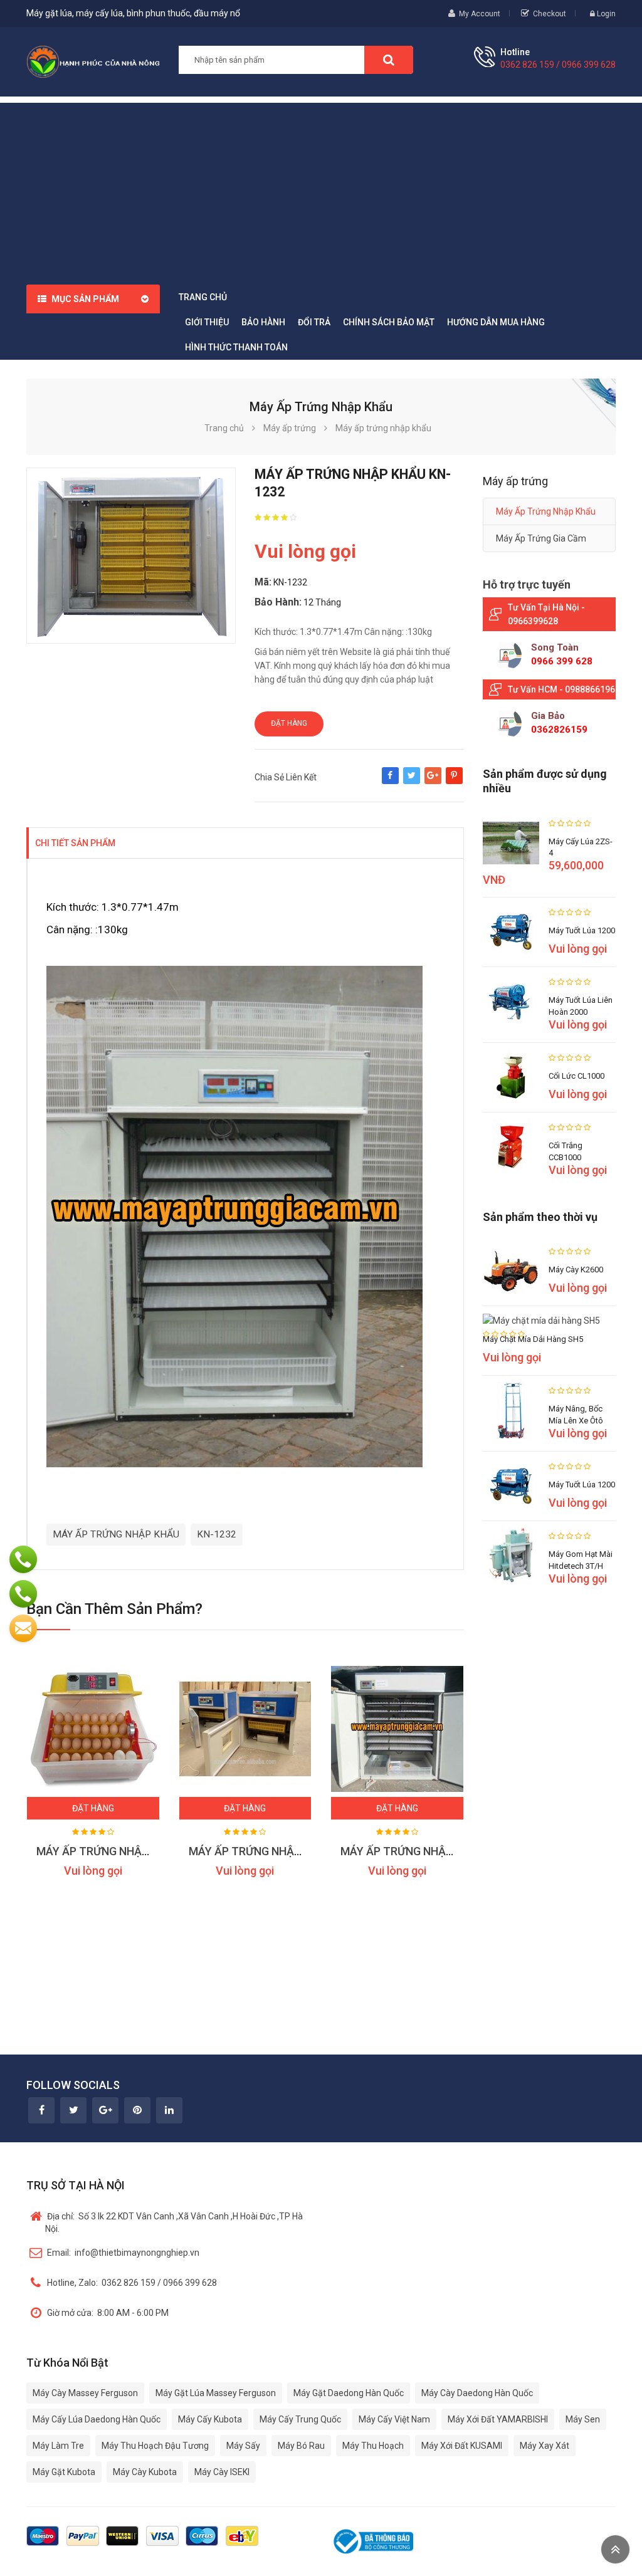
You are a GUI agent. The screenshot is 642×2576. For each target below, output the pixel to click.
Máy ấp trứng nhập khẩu (546, 511)
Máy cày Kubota (145, 2472)
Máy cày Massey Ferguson (85, 2393)
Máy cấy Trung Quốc (300, 2419)
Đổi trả (314, 322)
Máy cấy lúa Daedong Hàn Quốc (97, 2419)
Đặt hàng (289, 723)
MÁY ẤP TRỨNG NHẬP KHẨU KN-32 (125, 1851)
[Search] (389, 60)
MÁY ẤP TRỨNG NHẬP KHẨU (116, 1534)
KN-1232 (217, 1534)
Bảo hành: (278, 602)
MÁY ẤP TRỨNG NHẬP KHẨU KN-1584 (435, 1851)
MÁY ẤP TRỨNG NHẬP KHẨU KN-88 (277, 1851)
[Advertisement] (321, 191)
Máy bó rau (301, 2446)
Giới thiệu (207, 322)
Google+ (433, 782)
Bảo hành (263, 322)
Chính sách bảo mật (389, 322)
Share (390, 782)
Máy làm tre (58, 2446)
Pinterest (454, 782)
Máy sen (583, 2419)
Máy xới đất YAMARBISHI (498, 2419)
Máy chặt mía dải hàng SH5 (533, 1339)
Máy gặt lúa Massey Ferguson (216, 2393)
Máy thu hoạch (373, 2446)
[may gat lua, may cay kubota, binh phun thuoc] (93, 61)
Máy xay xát (545, 2446)
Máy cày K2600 (576, 1270)
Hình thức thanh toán (236, 347)
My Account (480, 14)
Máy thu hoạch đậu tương (155, 2446)
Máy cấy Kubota (210, 2419)
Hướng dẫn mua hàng (496, 322)
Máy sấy (243, 2446)
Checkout (550, 14)
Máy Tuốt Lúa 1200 (582, 930)
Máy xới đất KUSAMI (462, 2446)
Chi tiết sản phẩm (75, 843)
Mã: (263, 582)
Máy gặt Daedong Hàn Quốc (349, 2393)
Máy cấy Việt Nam (394, 2419)
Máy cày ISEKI (222, 2472)
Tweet (412, 782)
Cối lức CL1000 (576, 1076)
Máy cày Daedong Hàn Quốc (477, 2393)
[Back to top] (615, 2549)
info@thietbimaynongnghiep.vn (123, 2253)
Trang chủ (203, 297)
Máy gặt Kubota (64, 2472)
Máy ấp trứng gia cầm (541, 538)
